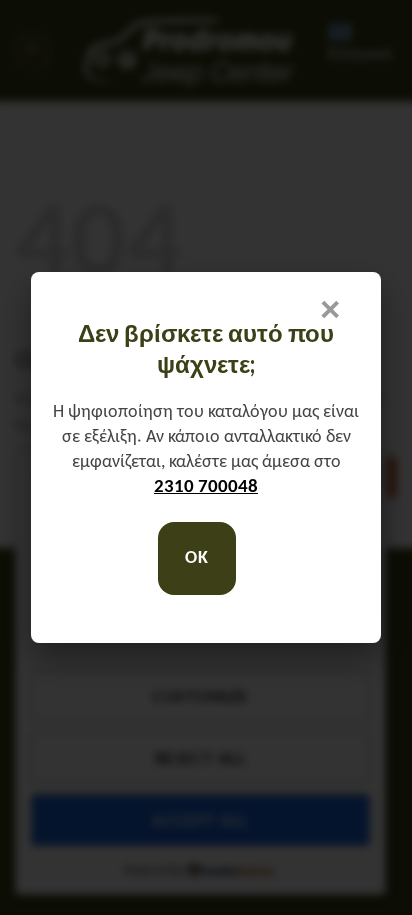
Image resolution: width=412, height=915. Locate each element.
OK (196, 558)
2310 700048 (206, 487)
